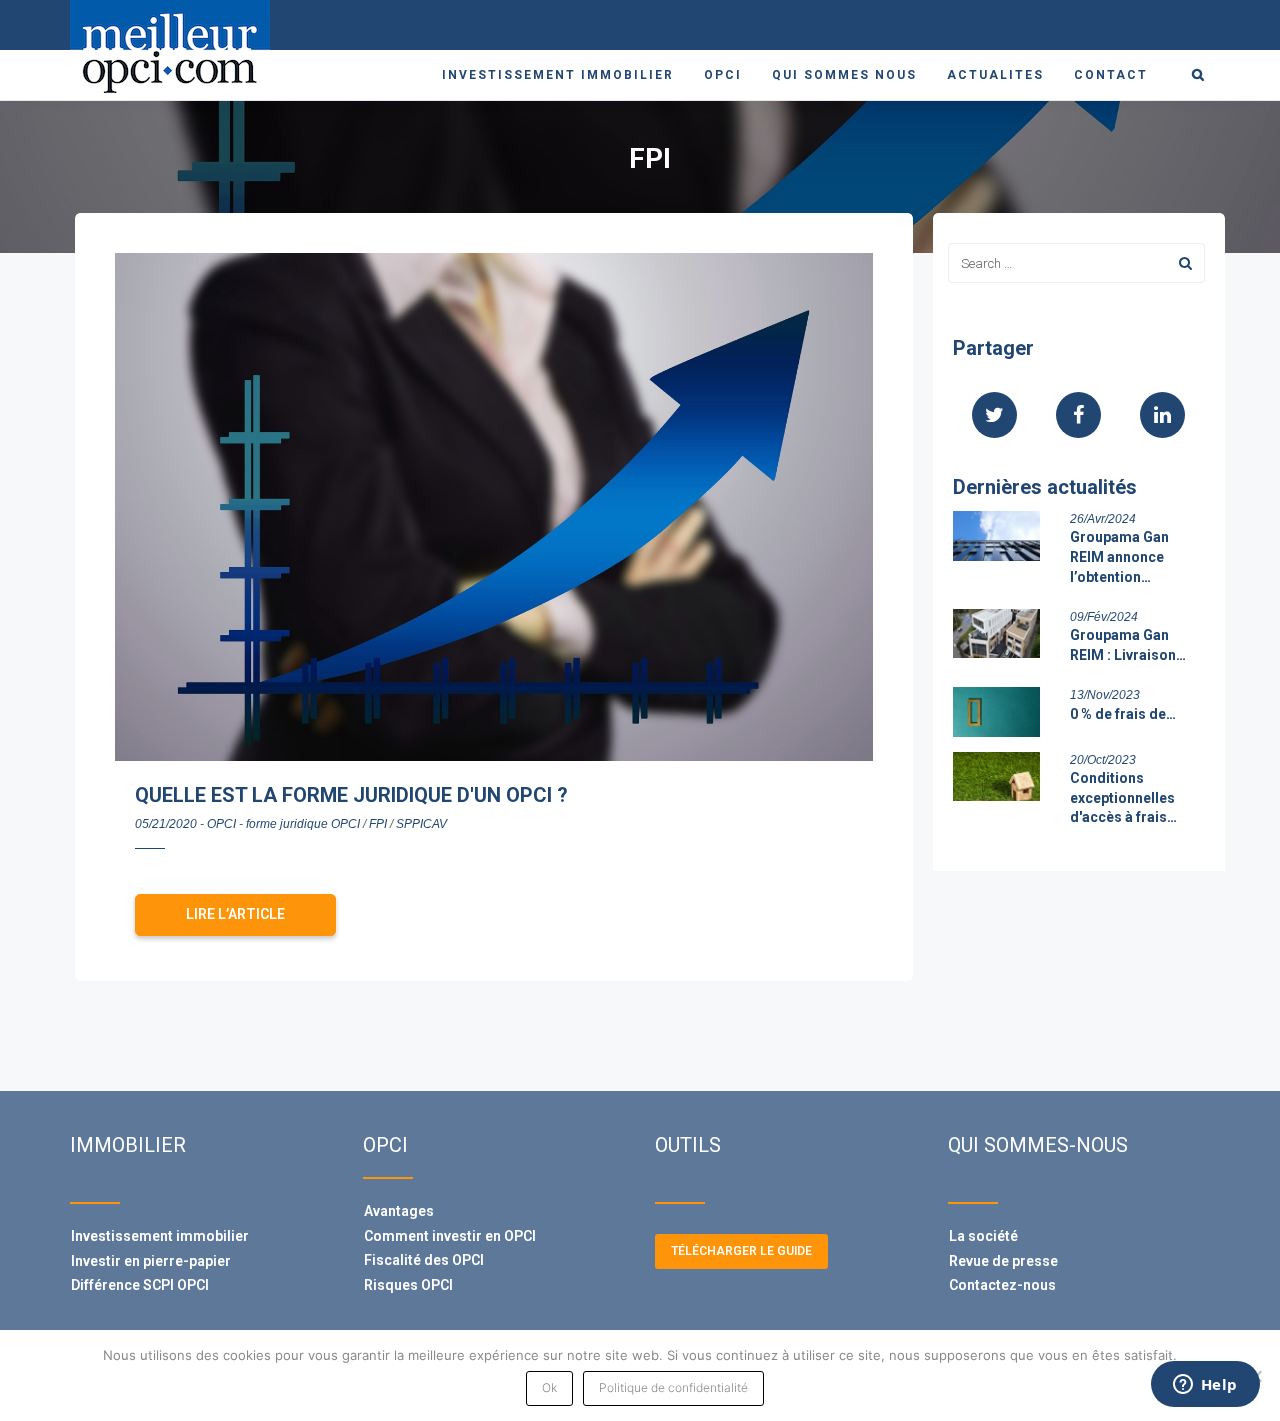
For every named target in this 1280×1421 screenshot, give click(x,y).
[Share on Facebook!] (1078, 417)
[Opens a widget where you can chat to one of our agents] (1205, 1386)
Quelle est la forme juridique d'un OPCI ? (351, 795)
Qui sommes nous (844, 75)
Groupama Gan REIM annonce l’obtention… (1119, 556)
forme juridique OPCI (303, 824)
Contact (1111, 75)
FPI (378, 824)
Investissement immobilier (558, 75)
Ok (549, 1387)
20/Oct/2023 (1103, 760)
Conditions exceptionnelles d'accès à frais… (1123, 797)
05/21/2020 (166, 824)
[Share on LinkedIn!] (1162, 417)
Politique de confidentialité (673, 1387)
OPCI (723, 75)
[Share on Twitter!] (994, 417)
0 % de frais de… (1123, 714)
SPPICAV (421, 824)
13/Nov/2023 (1105, 695)
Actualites (995, 75)
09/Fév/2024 (1104, 617)
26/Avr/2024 (1103, 519)
